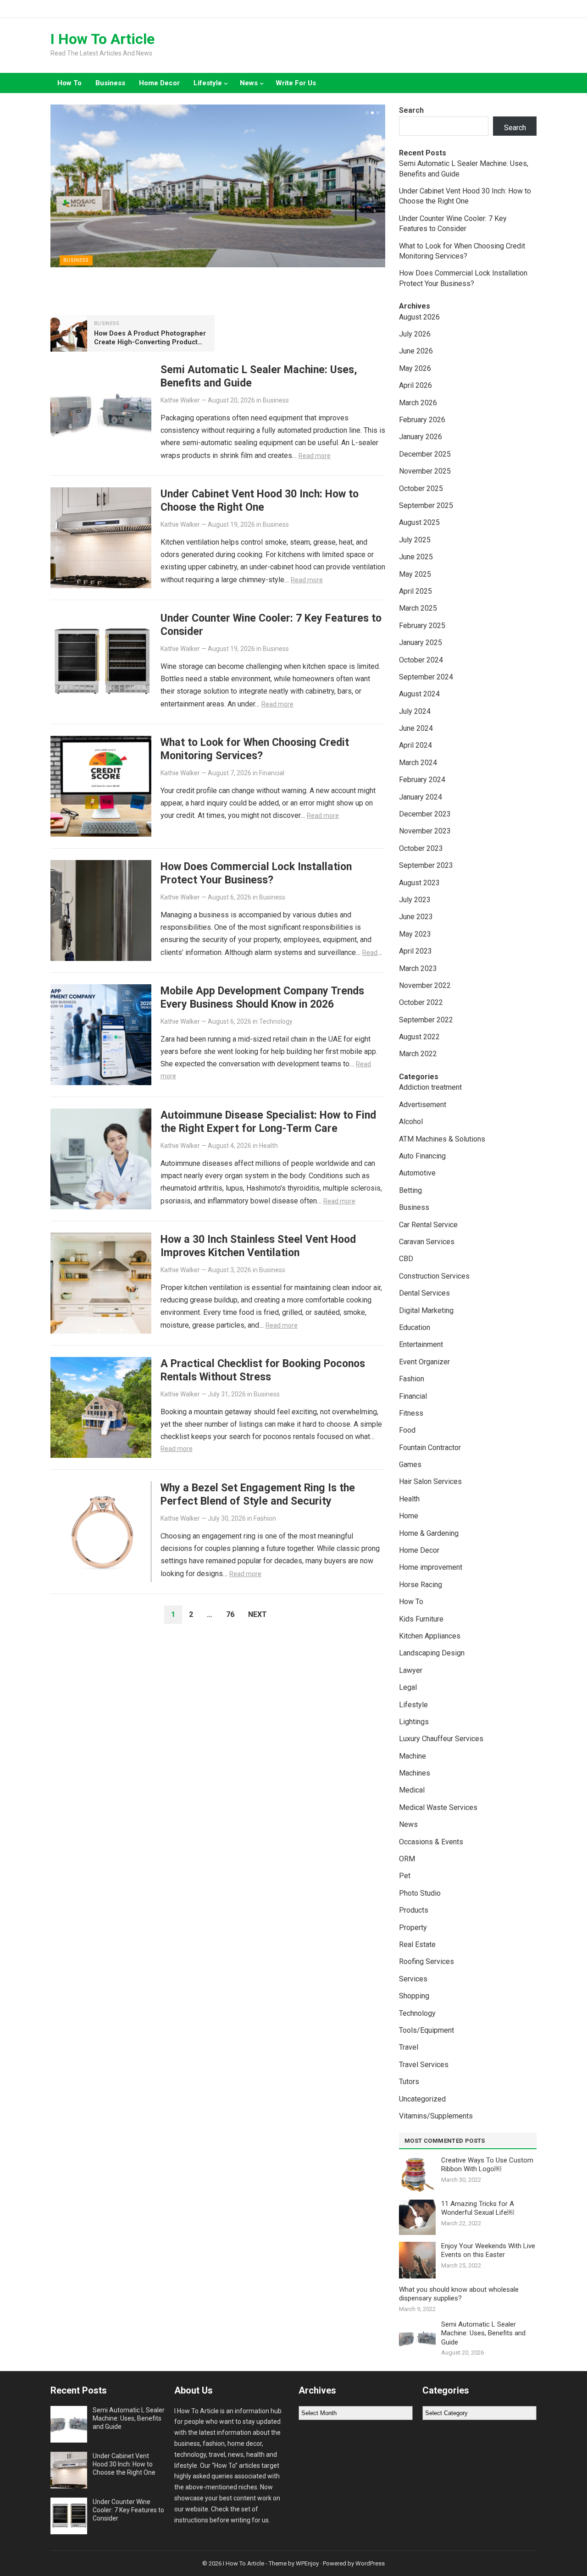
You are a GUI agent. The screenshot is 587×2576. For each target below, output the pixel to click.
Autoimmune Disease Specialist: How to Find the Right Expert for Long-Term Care (268, 1122)
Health (269, 1146)
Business (110, 83)
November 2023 (425, 831)
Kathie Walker (180, 400)
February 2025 (422, 626)
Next (258, 1614)
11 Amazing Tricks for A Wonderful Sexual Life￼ (478, 2208)
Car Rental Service (428, 1225)
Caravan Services (427, 1242)
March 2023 (418, 968)
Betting (410, 1190)
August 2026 (419, 317)
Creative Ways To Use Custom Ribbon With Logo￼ (487, 2165)
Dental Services (424, 1293)
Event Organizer (424, 1362)
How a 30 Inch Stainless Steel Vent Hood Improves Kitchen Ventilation (258, 1246)
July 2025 (415, 540)
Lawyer (411, 1670)
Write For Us (296, 83)
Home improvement (431, 1567)
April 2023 (415, 951)
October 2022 (421, 1002)
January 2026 (421, 437)
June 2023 (416, 917)
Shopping (414, 1996)
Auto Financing (422, 1156)
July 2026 (415, 334)
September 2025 (426, 505)
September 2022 (426, 1020)
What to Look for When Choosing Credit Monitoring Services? (255, 749)
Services (413, 1979)
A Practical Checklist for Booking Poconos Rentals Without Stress (263, 1370)
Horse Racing (421, 1585)
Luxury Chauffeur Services (441, 1739)
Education (415, 1327)
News (249, 83)
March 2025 (418, 608)
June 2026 (416, 351)
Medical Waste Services (438, 1807)
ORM (407, 1859)
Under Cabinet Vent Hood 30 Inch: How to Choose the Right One (260, 500)
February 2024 (422, 780)
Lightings (414, 1722)
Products (414, 1910)
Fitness (411, 1413)
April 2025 (415, 591)
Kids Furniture (421, 1619)
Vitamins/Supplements (436, 2116)
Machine (413, 1756)
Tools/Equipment (426, 2030)
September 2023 (426, 865)
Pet (405, 1876)
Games (410, 1465)
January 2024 (421, 797)
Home (409, 1516)
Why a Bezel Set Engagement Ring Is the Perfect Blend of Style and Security (258, 1494)
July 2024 (415, 711)
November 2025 (425, 471)
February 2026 (422, 420)
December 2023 (425, 814)
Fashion (265, 1518)
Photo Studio (420, 1893)
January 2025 (421, 643)
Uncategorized (422, 2099)
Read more (315, 456)
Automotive (417, 1173)
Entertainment (421, 1344)
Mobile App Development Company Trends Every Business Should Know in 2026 (262, 997)
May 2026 (415, 368)
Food (407, 1430)
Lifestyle (208, 83)
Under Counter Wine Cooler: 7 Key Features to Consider (128, 2510)
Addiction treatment (430, 1087)
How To (69, 83)
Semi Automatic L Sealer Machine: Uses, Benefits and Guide (483, 2333)
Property (413, 1928)
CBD (406, 1259)
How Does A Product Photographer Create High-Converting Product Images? (150, 342)
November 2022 (425, 985)
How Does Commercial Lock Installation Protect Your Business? (256, 873)
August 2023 (419, 883)
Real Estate (417, 1944)
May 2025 (415, 574)
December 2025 (425, 454)
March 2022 (418, 1054)
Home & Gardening (429, 1533)
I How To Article (102, 39)
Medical (412, 1790)
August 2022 (419, 1037)
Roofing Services (426, 1961)
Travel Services (424, 2065)
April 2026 (415, 385)
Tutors (409, 2082)
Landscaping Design (432, 1653)
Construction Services (434, 1276)
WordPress (370, 2563)
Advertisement (423, 1105)
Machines (415, 1773)
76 (230, 1614)
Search (411, 110)
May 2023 (415, 934)
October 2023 (421, 848)
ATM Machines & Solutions (442, 1139)
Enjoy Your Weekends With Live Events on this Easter (488, 2251)
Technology (276, 1021)
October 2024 (421, 660)
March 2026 (418, 403)
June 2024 (416, 728)
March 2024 (418, 763)
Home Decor (159, 83)
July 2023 (415, 900)
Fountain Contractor (430, 1448)
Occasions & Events (431, 1842)
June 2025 (416, 557)
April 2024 (415, 745)
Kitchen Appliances (430, 1636)
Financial (272, 773)
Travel (409, 2047)
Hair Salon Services (430, 1481)
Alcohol (411, 1122)
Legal (408, 1687)
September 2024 (426, 677)
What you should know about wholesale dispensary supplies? (459, 2294)
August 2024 (419, 694)
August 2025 (419, 522)
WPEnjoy (307, 2563)
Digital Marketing (426, 1310)
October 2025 (421, 488)
